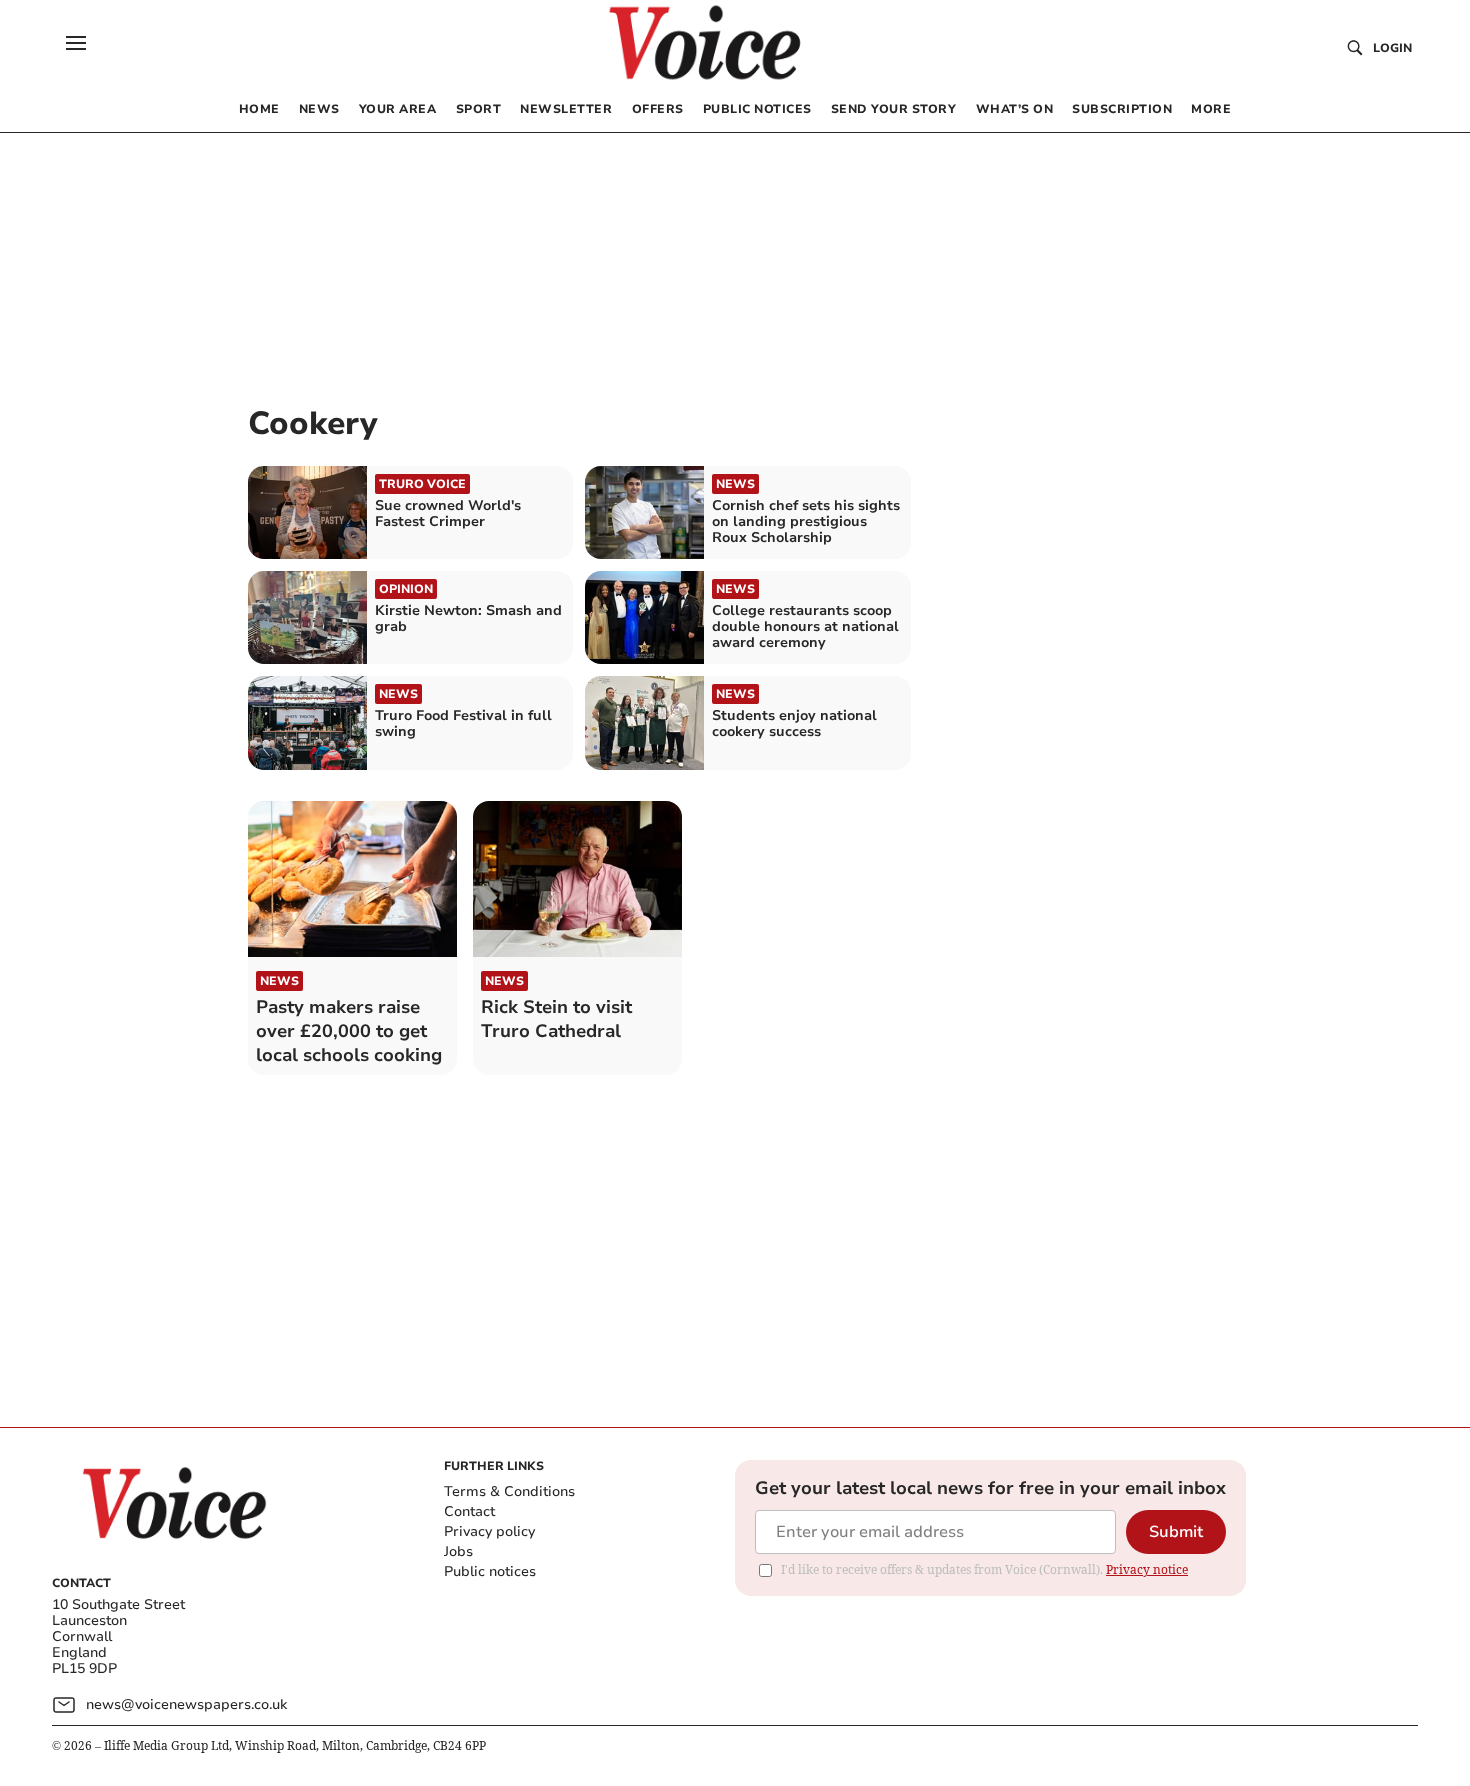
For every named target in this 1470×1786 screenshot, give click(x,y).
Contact (469, 1511)
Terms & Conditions (509, 1491)
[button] (76, 43)
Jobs (458, 1551)
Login (1392, 48)
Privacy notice (1147, 1569)
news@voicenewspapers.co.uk (186, 1704)
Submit (1176, 1532)
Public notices (490, 1571)
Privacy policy (489, 1531)
